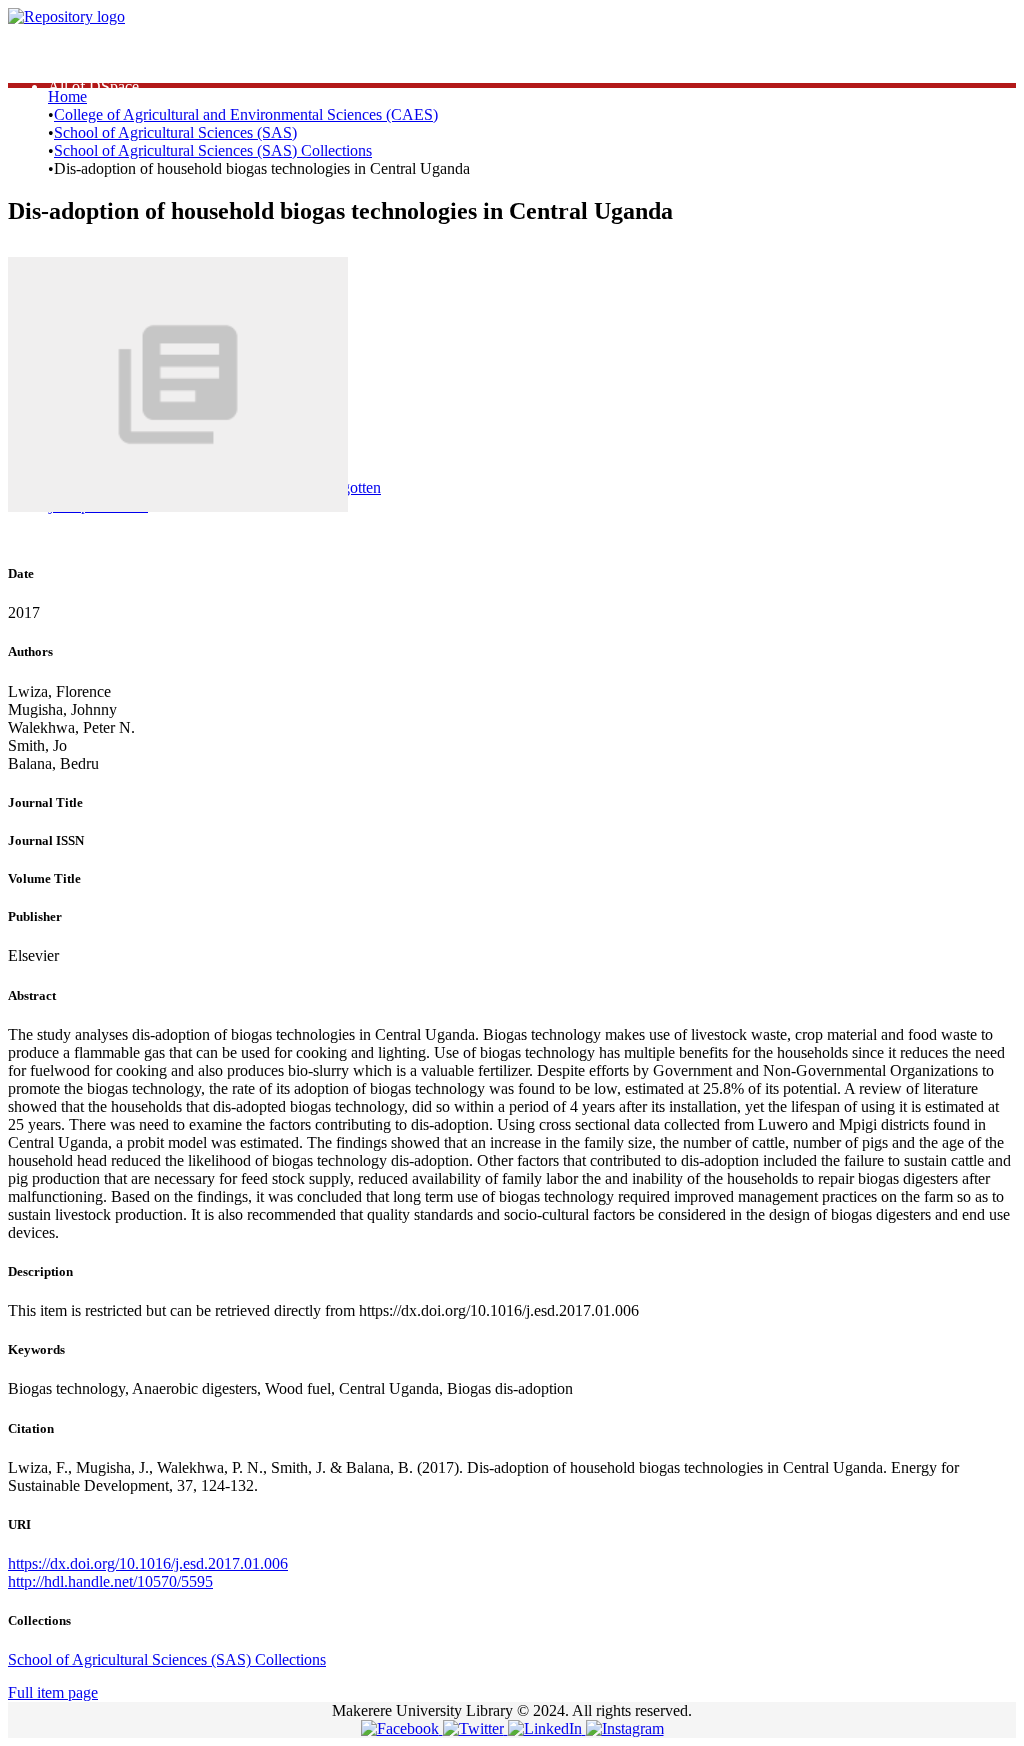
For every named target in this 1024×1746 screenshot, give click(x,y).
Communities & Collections (135, 68)
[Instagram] (625, 1728)
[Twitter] (475, 1728)
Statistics (75, 50)
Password (359, 408)
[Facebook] (402, 1728)
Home (67, 96)
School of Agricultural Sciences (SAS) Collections (213, 150)
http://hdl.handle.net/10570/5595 (110, 1581)
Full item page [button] (53, 1692)
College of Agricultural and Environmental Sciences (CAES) (246, 114)
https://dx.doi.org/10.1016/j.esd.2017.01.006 (148, 1563)
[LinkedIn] (547, 1728)
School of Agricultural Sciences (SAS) (175, 132)
